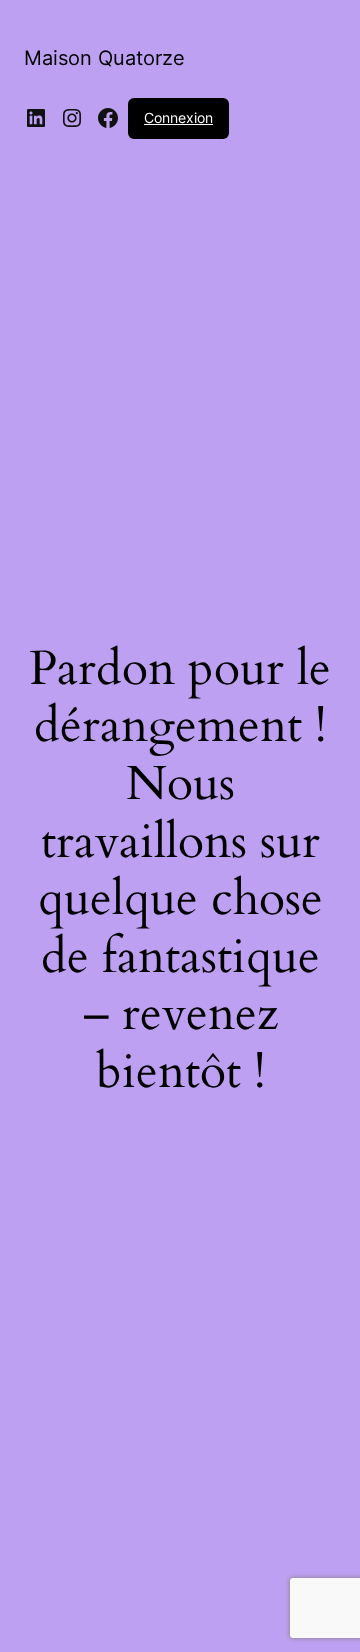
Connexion (178, 117)
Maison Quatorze (104, 58)
